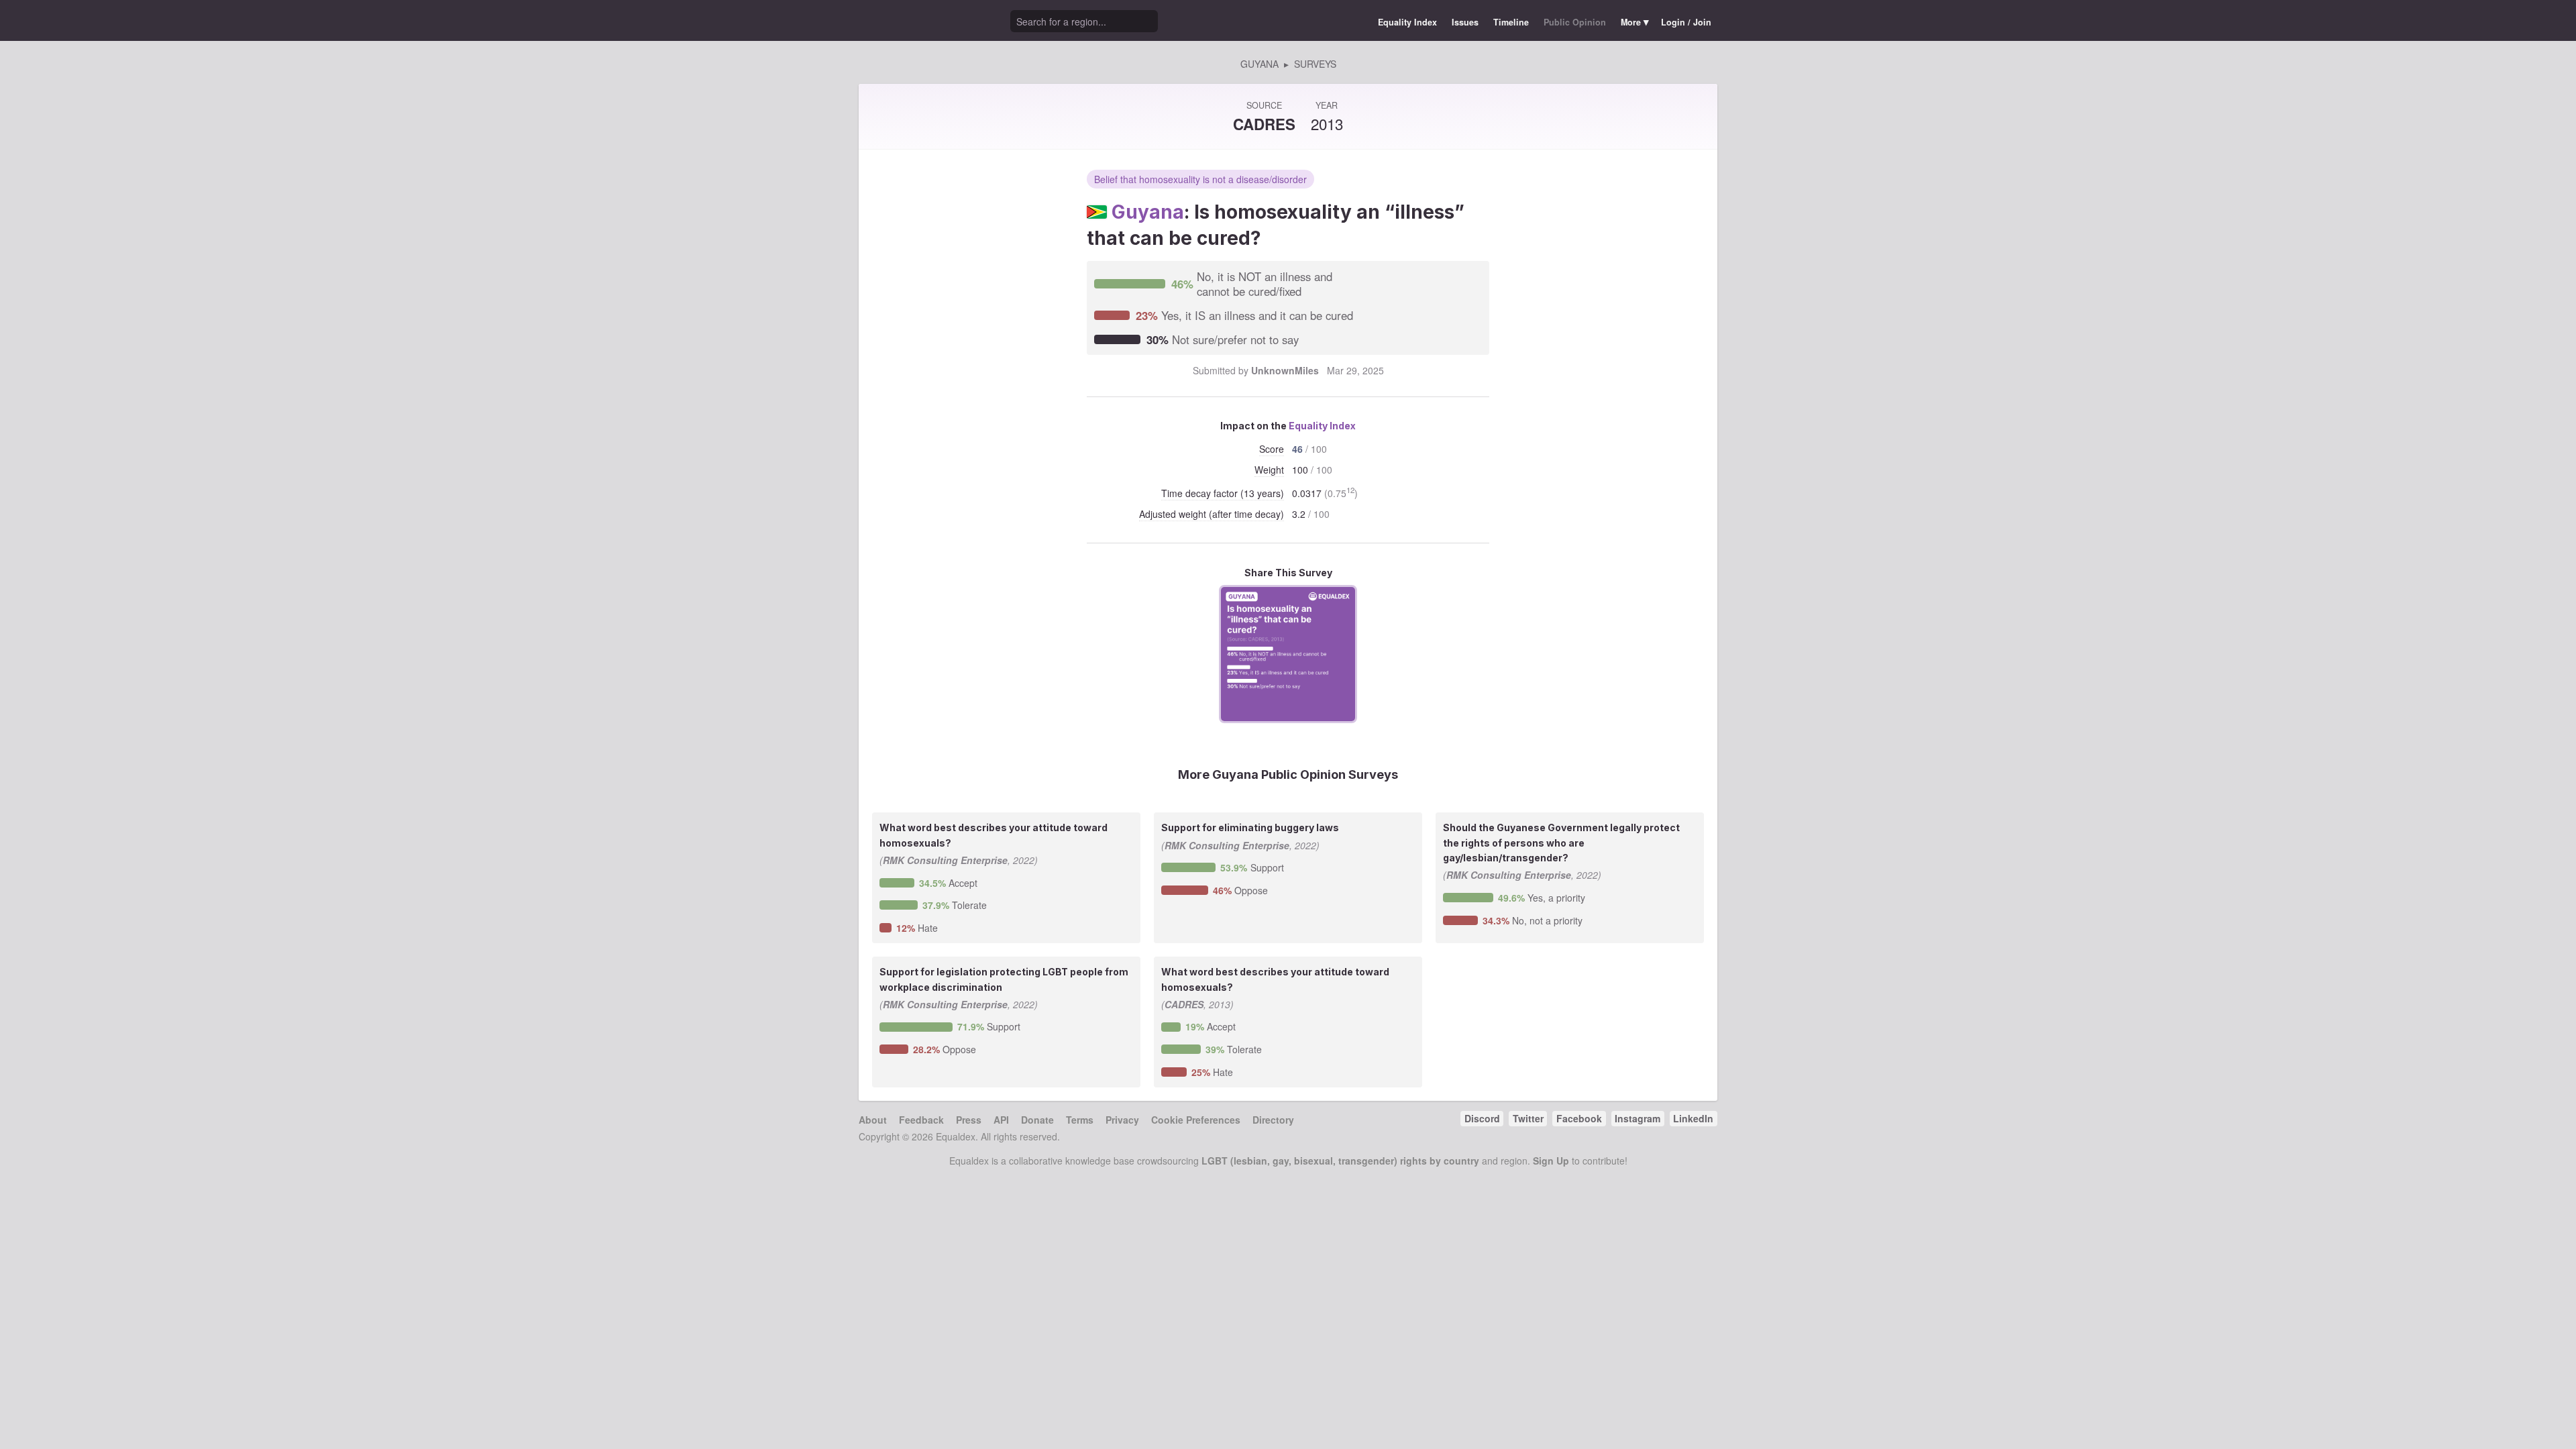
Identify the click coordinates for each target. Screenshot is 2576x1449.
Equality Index (1407, 22)
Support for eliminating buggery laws (1250, 827)
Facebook (1579, 1118)
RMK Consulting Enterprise (945, 860)
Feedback (921, 1120)
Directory (1273, 1120)
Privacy (1122, 1120)
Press (969, 1120)
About (873, 1120)
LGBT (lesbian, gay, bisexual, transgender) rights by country (1340, 1161)
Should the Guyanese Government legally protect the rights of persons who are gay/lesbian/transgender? (1561, 843)
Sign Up (1551, 1161)
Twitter (1528, 1118)
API (1001, 1120)
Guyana (1148, 212)
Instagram (1638, 1118)
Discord (1482, 1118)
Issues (1465, 22)
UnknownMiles (1285, 370)
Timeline (1511, 22)
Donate (1037, 1120)
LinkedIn (1693, 1118)
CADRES (1264, 124)
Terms (1080, 1120)
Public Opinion (1575, 22)
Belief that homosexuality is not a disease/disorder (1200, 179)
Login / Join (1686, 22)
